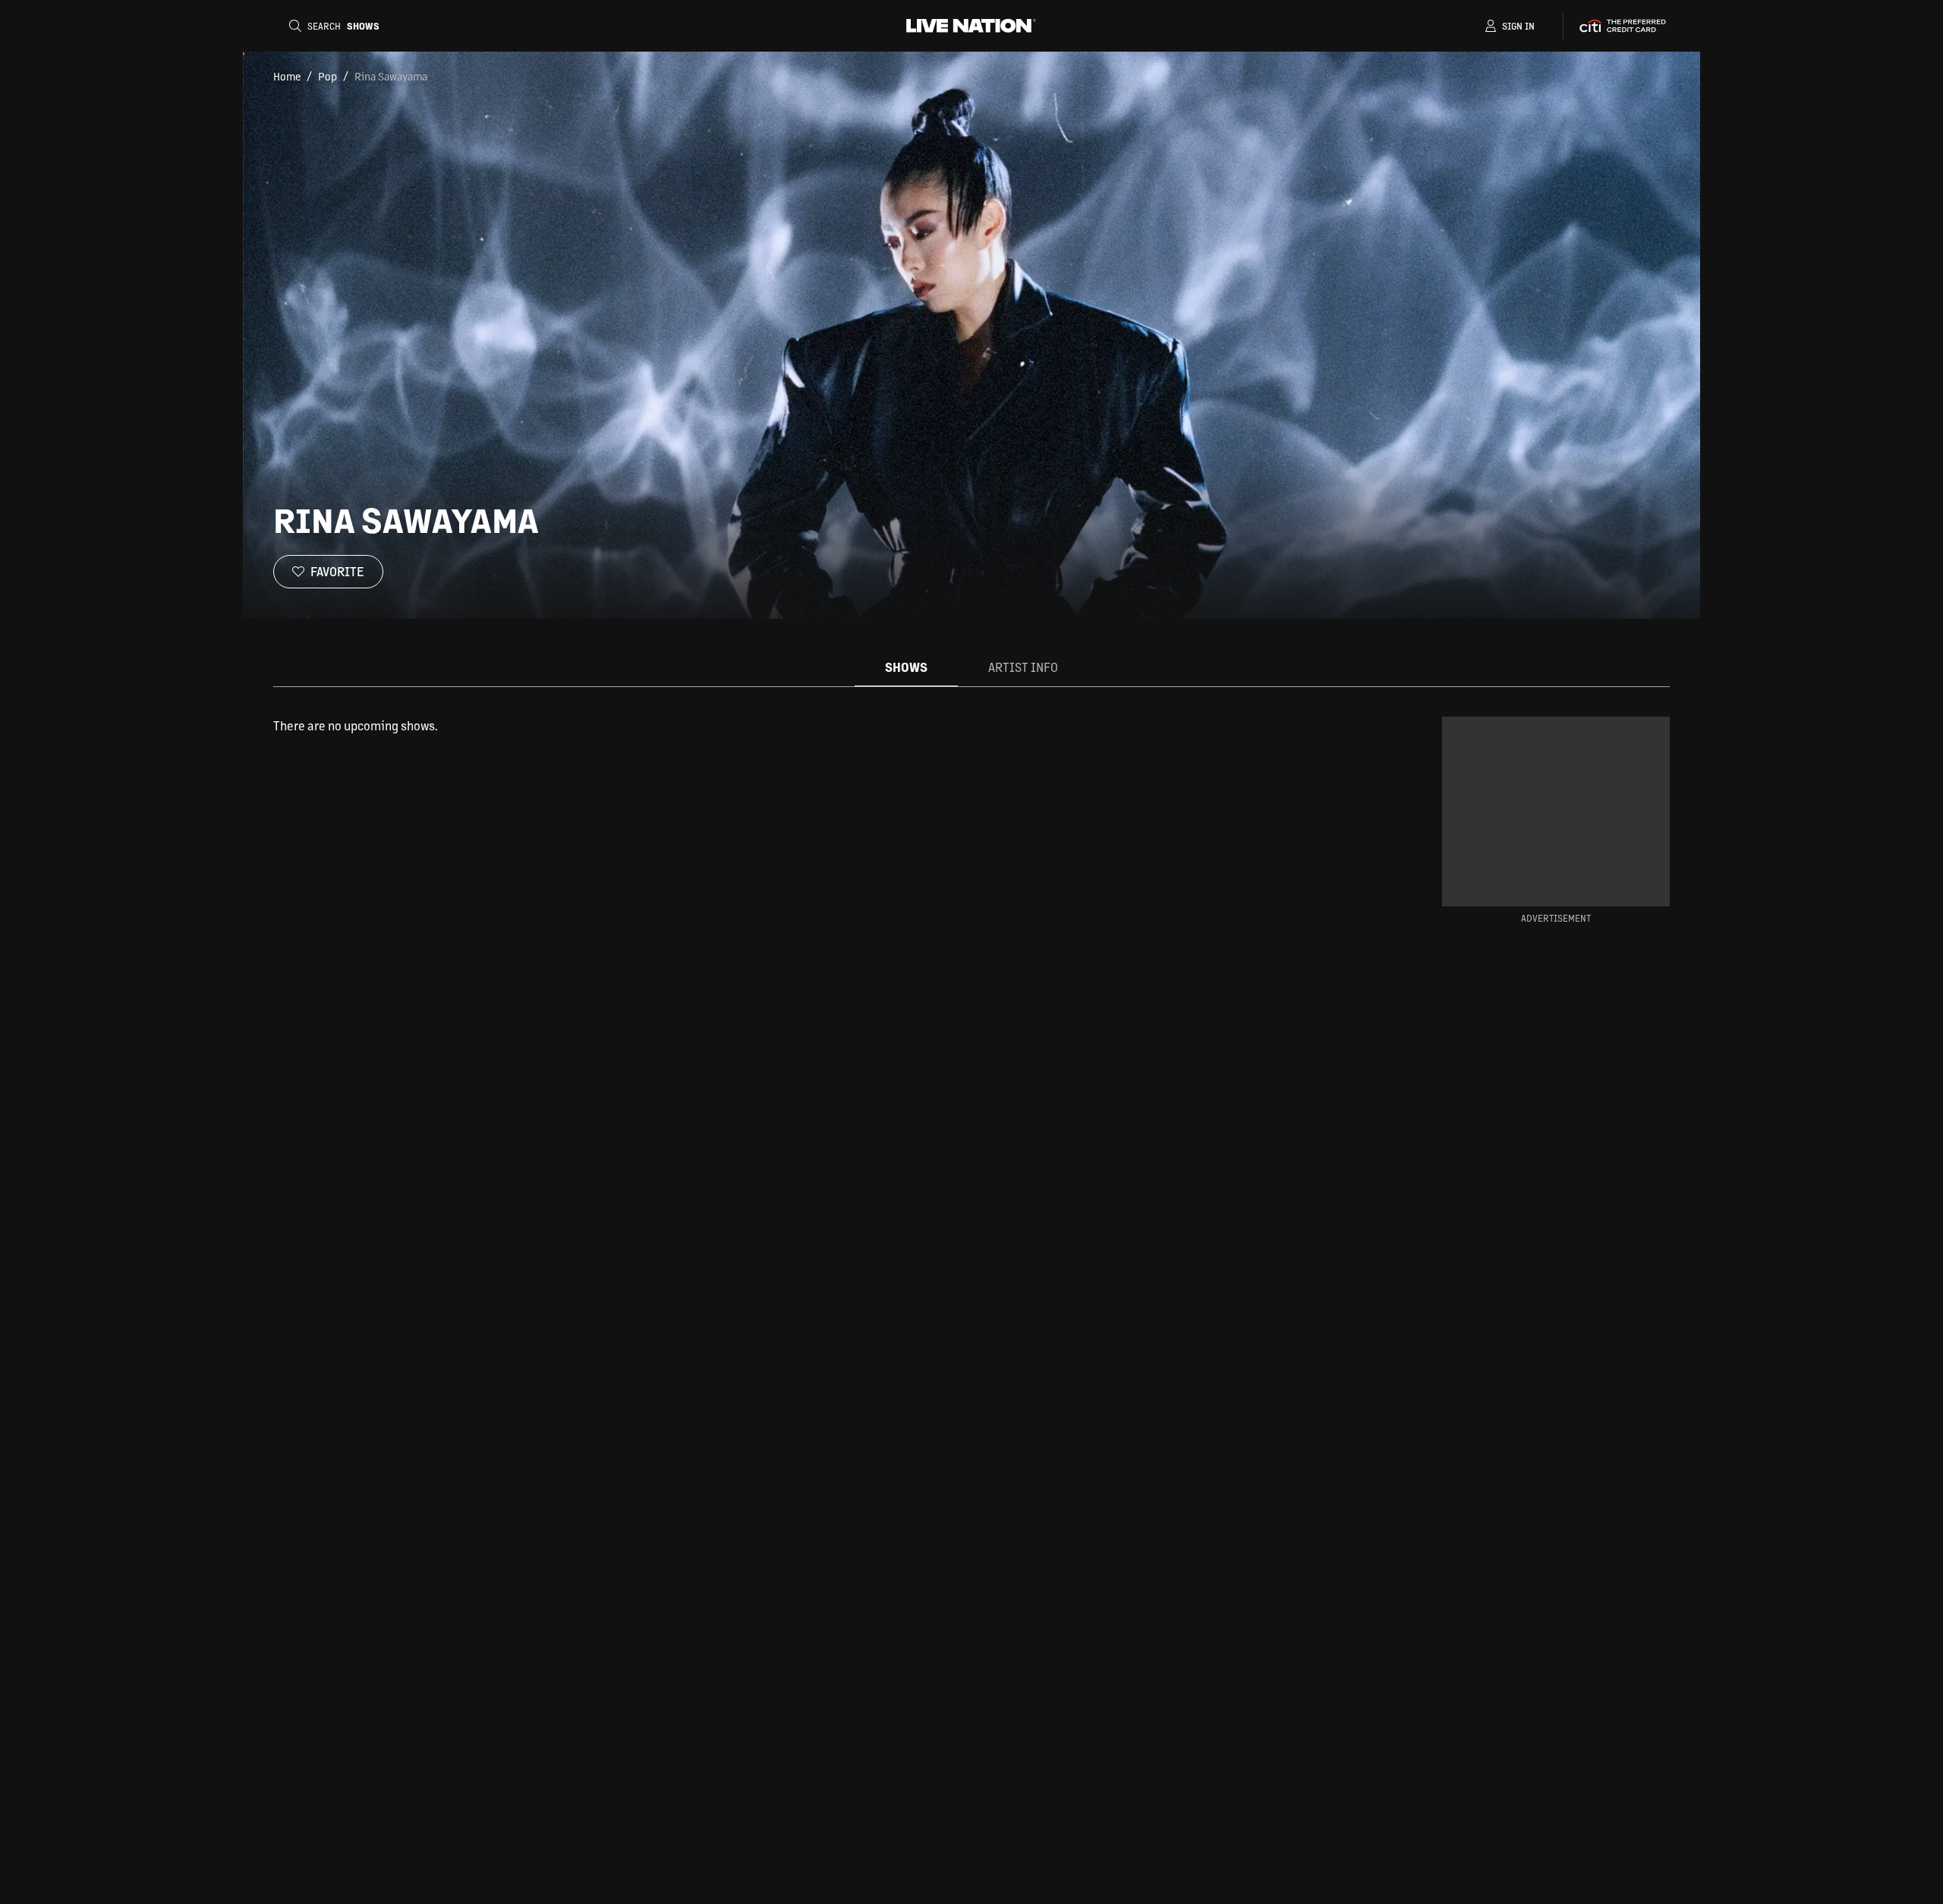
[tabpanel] (815, 726)
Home (287, 76)
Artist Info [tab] (1023, 667)
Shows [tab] (906, 667)
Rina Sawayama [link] (391, 76)
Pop (328, 76)
